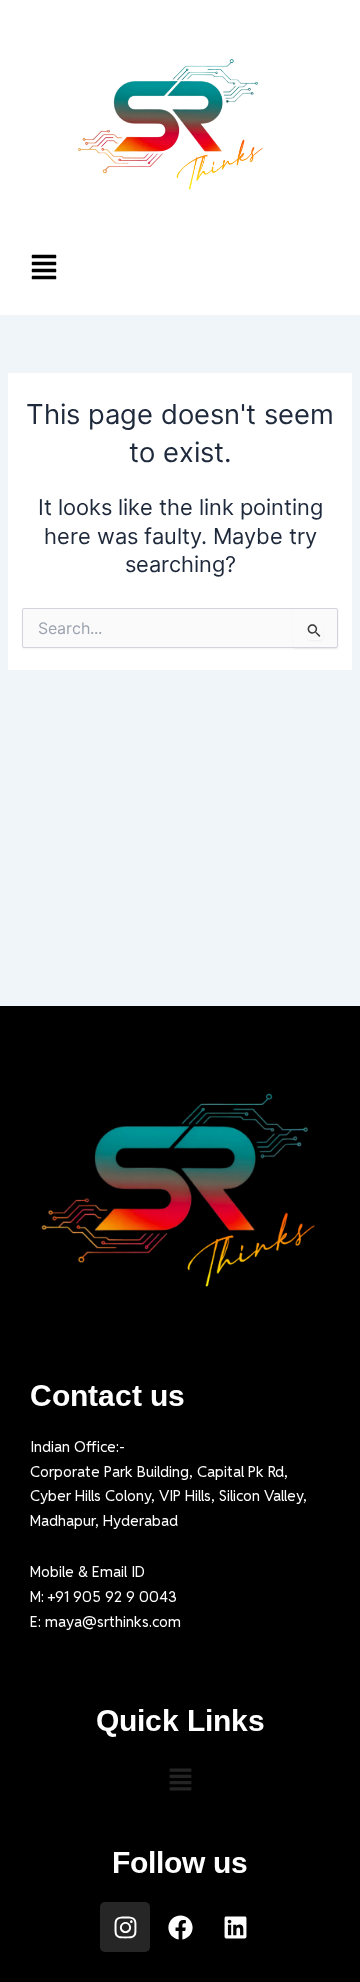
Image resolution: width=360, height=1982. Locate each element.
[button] (180, 269)
